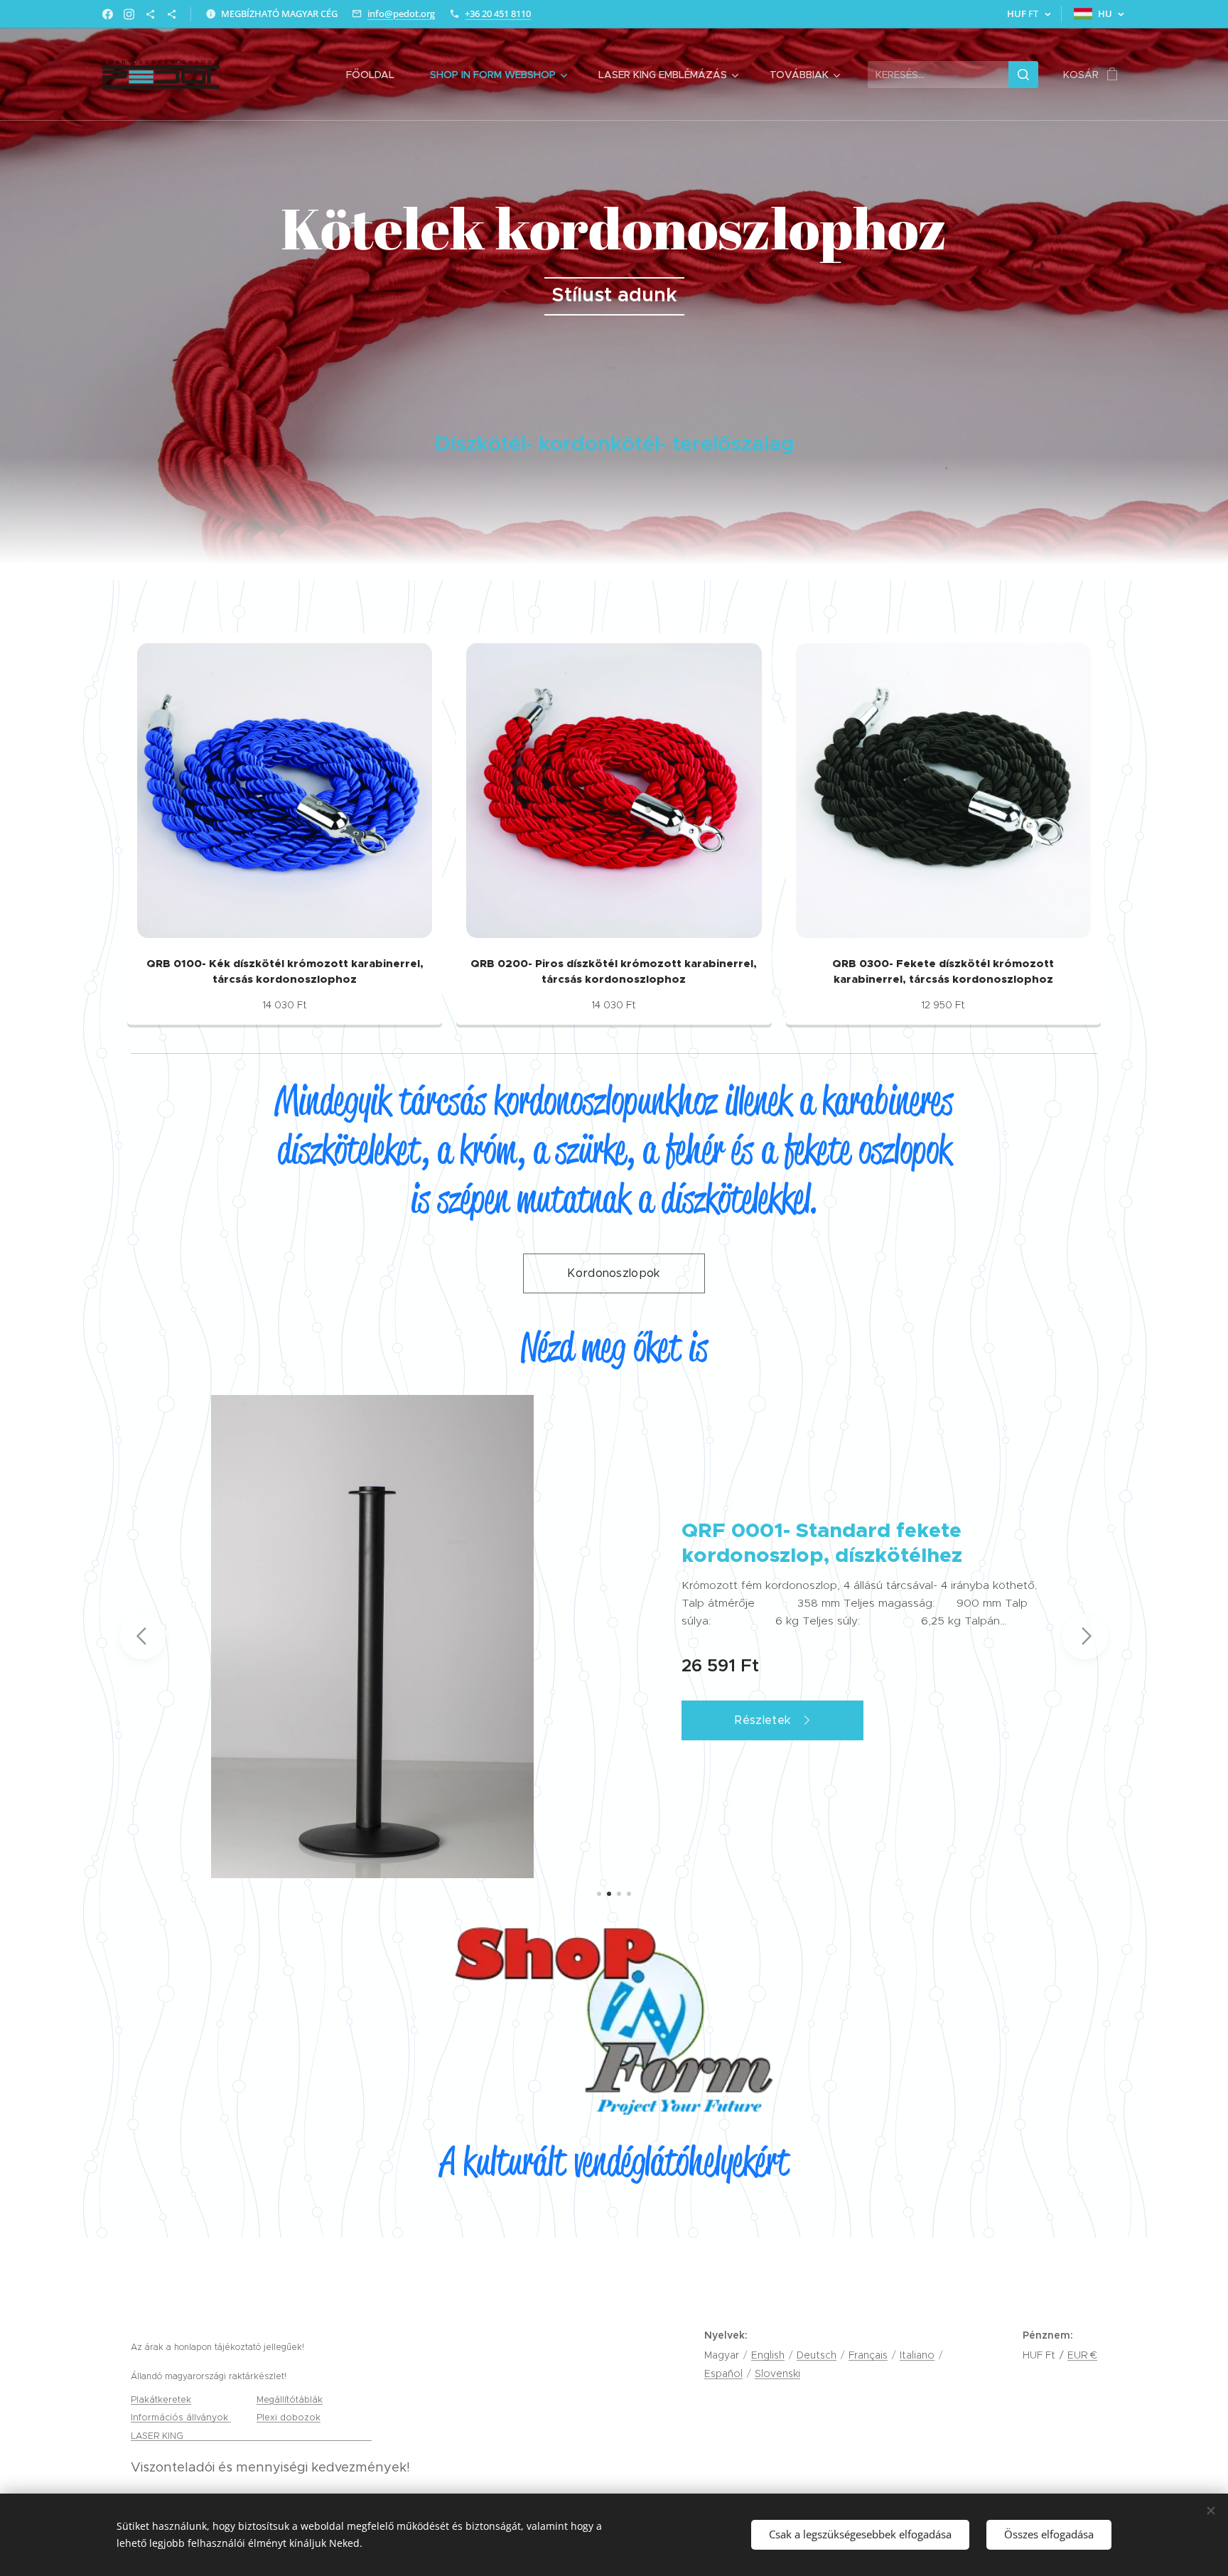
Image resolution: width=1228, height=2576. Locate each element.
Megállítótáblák (290, 2399)
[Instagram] (129, 14)
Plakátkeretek (161, 2399)
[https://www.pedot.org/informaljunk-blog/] (150, 14)
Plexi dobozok (289, 2417)
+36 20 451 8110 (498, 14)
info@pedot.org (401, 14)
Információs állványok (181, 2417)
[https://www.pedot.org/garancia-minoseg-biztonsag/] (172, 14)
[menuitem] (377, 75)
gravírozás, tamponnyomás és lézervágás (279, 2436)
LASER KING (158, 2436)
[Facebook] (108, 14)
